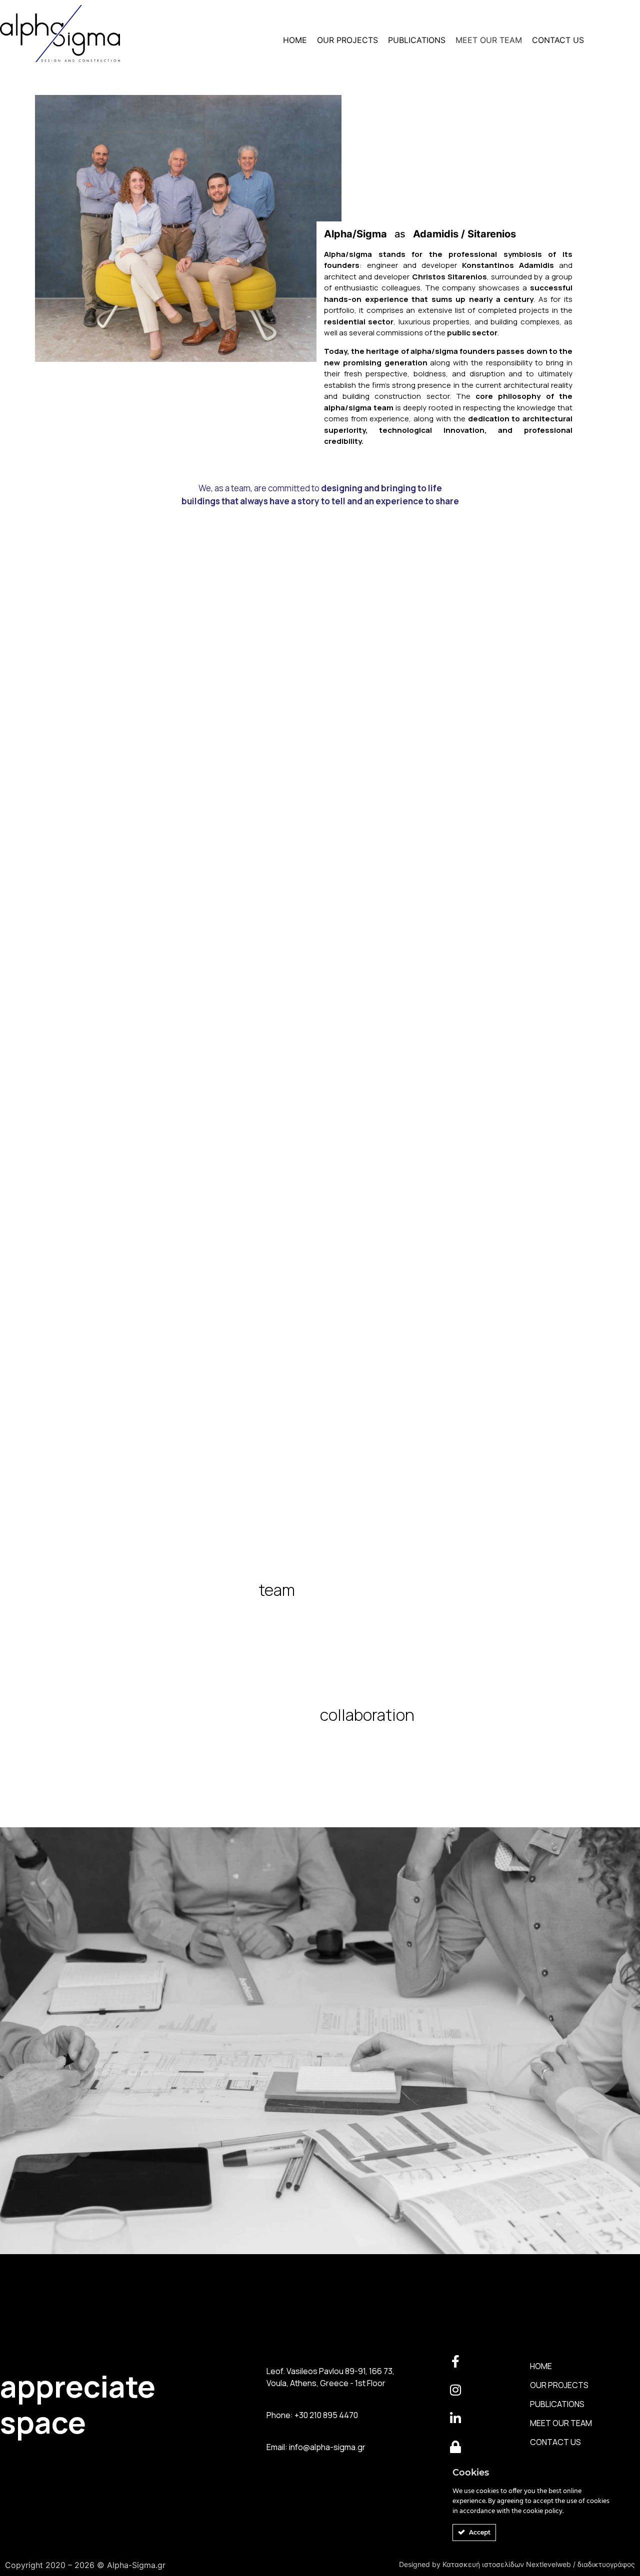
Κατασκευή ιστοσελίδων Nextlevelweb (508, 2564)
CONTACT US (558, 40)
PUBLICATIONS (417, 40)
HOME (295, 40)
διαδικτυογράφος (606, 2564)
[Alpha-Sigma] (60, 35)
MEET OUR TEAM (489, 40)
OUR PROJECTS (347, 40)
